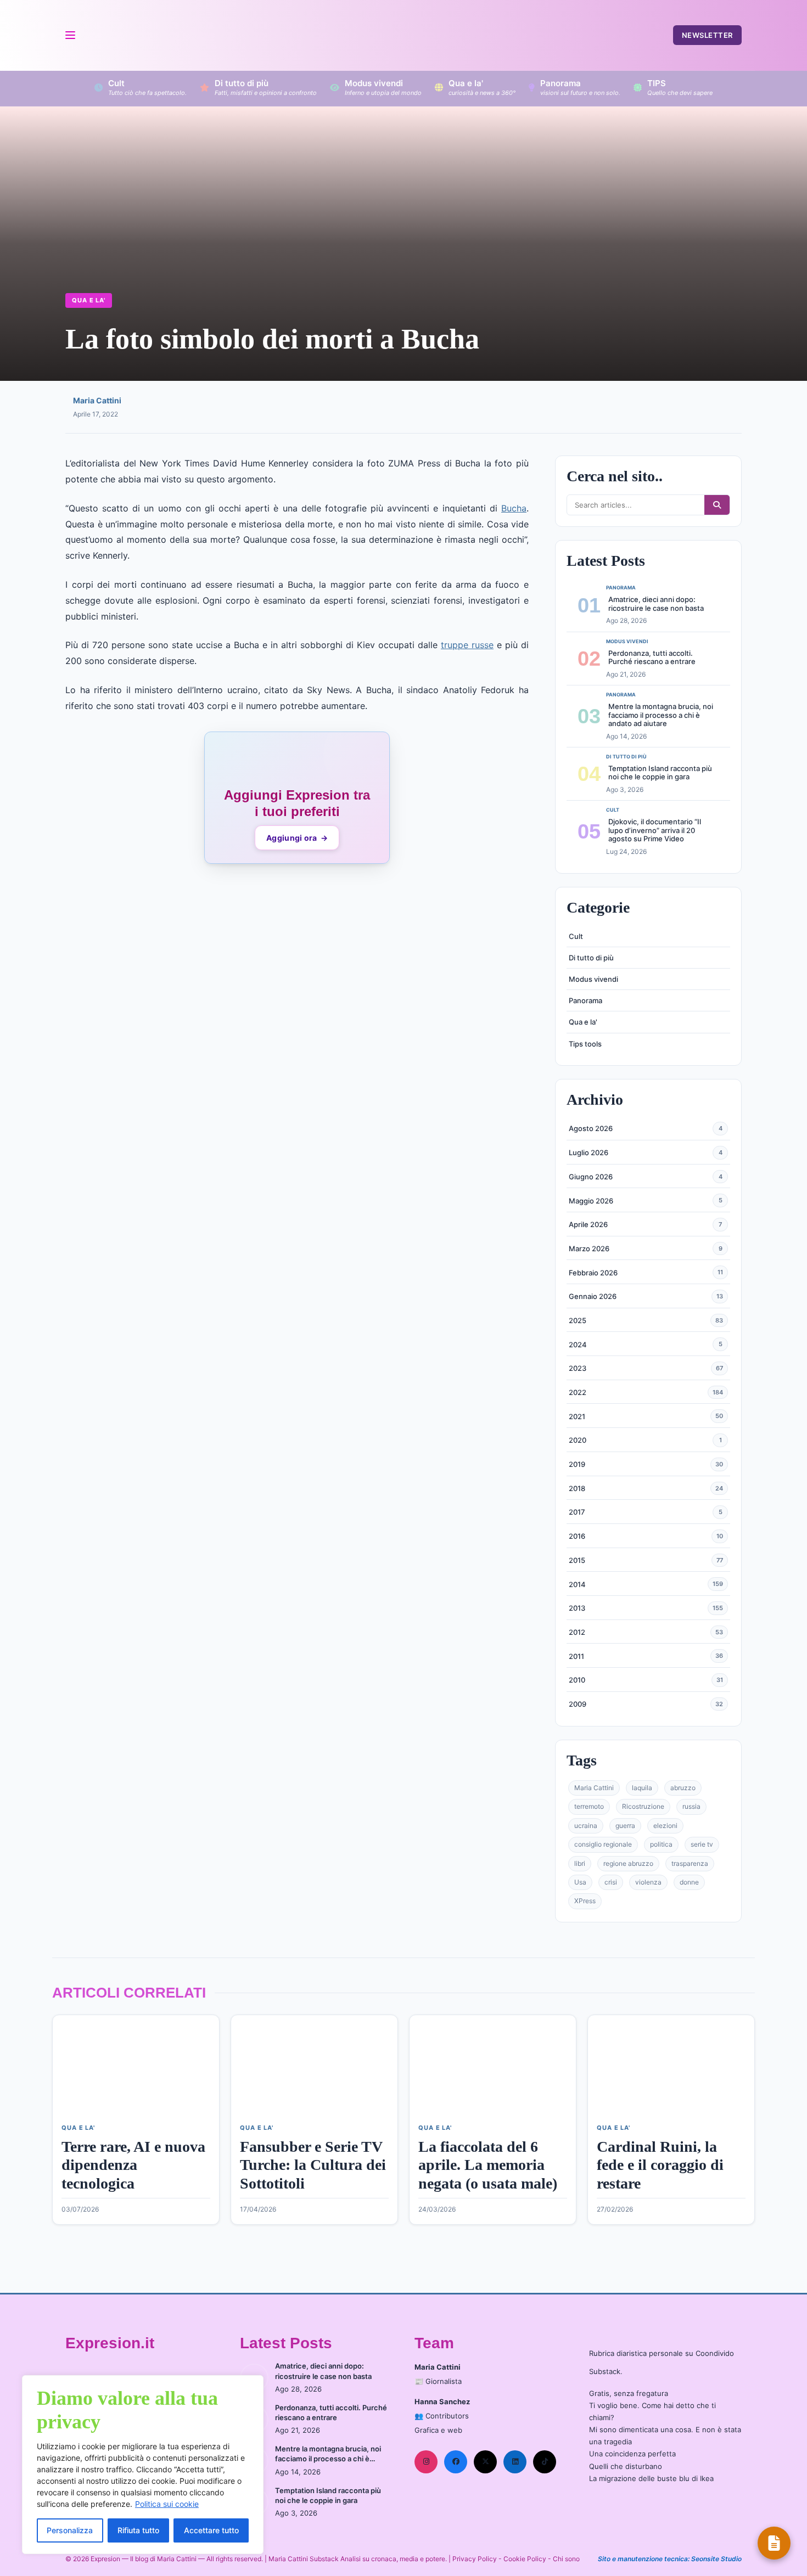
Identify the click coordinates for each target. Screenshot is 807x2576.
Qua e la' (89, 300)
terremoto (589, 1806)
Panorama (585, 1000)
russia (691, 1806)
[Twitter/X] (485, 2462)
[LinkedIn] (515, 2462)
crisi (611, 1882)
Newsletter (707, 35)
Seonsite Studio (716, 2559)
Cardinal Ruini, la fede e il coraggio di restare (660, 2165)
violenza (648, 1882)
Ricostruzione (643, 1806)
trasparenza (690, 1863)
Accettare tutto (211, 2530)
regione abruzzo (628, 1863)
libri (580, 1863)
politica (661, 1844)
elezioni (665, 1826)
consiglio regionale (603, 1844)
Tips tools (585, 1044)
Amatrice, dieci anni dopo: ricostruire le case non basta (656, 604)
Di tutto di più (591, 958)
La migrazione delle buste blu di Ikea (651, 2478)
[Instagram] (426, 2462)
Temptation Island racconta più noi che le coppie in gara (660, 773)
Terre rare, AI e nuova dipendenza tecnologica (133, 2165)
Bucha (514, 508)
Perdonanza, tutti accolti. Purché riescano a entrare (652, 657)
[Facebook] (456, 2462)
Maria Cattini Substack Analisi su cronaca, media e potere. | (360, 2559)
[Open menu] (70, 35)
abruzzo (683, 1788)
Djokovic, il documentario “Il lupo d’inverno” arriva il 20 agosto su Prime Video (655, 830)
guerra (625, 1826)
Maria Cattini (97, 400)
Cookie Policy (525, 2559)
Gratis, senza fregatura (629, 2393)
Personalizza (70, 2530)
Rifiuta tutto (138, 2530)
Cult (576, 936)
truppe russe (467, 645)
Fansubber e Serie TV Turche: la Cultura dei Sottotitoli (313, 2165)
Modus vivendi (593, 979)
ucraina (586, 1826)
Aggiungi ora (297, 838)
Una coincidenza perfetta (632, 2454)
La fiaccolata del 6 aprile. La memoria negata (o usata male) (488, 2165)
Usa (580, 1882)
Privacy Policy (475, 2559)
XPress (585, 1901)
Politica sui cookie (167, 2504)
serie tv (702, 1844)
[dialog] (143, 2465)
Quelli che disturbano (626, 2466)
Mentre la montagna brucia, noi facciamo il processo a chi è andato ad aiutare (661, 715)
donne (689, 1882)
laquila (642, 1788)
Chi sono (566, 2559)
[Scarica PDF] (774, 2543)
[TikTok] (545, 2462)
